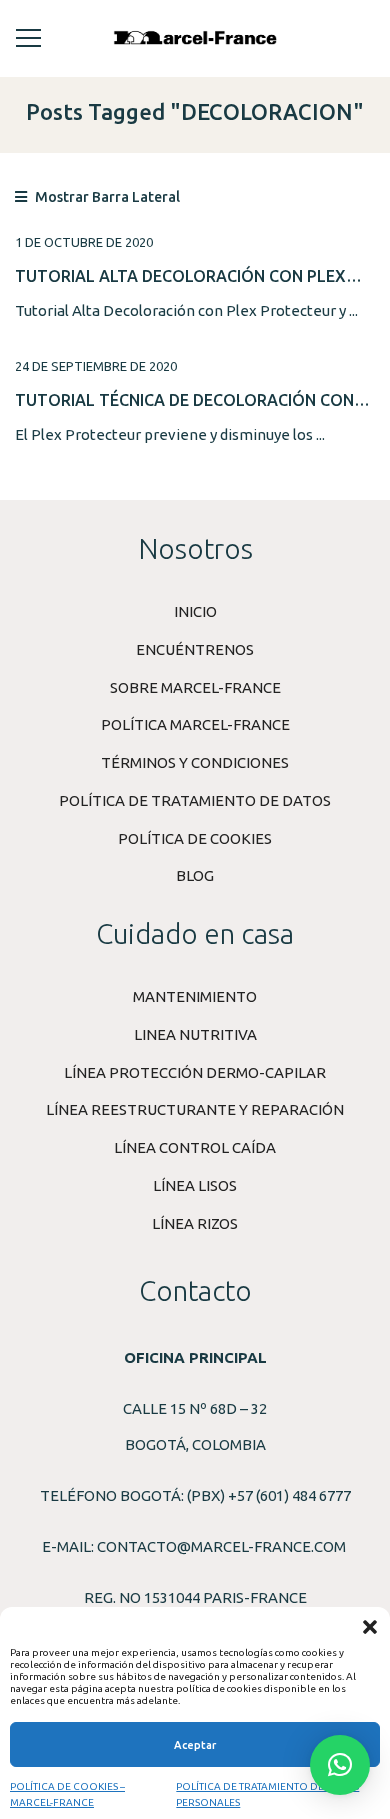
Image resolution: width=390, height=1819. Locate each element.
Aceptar (195, 1745)
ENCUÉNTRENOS (195, 649)
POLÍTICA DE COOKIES (195, 838)
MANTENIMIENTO (195, 996)
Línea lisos (195, 1185)
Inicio (195, 611)
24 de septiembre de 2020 (96, 366)
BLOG (195, 875)
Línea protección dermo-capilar (195, 1072)
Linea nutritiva (195, 1034)
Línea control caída (195, 1147)
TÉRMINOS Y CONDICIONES (195, 762)
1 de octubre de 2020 (84, 242)
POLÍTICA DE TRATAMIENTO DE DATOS (195, 800)
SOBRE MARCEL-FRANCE (195, 687)
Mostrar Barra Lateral (106, 197)
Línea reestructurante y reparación (195, 1109)
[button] (370, 1627)
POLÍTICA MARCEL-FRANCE (195, 724)
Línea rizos (195, 1223)
